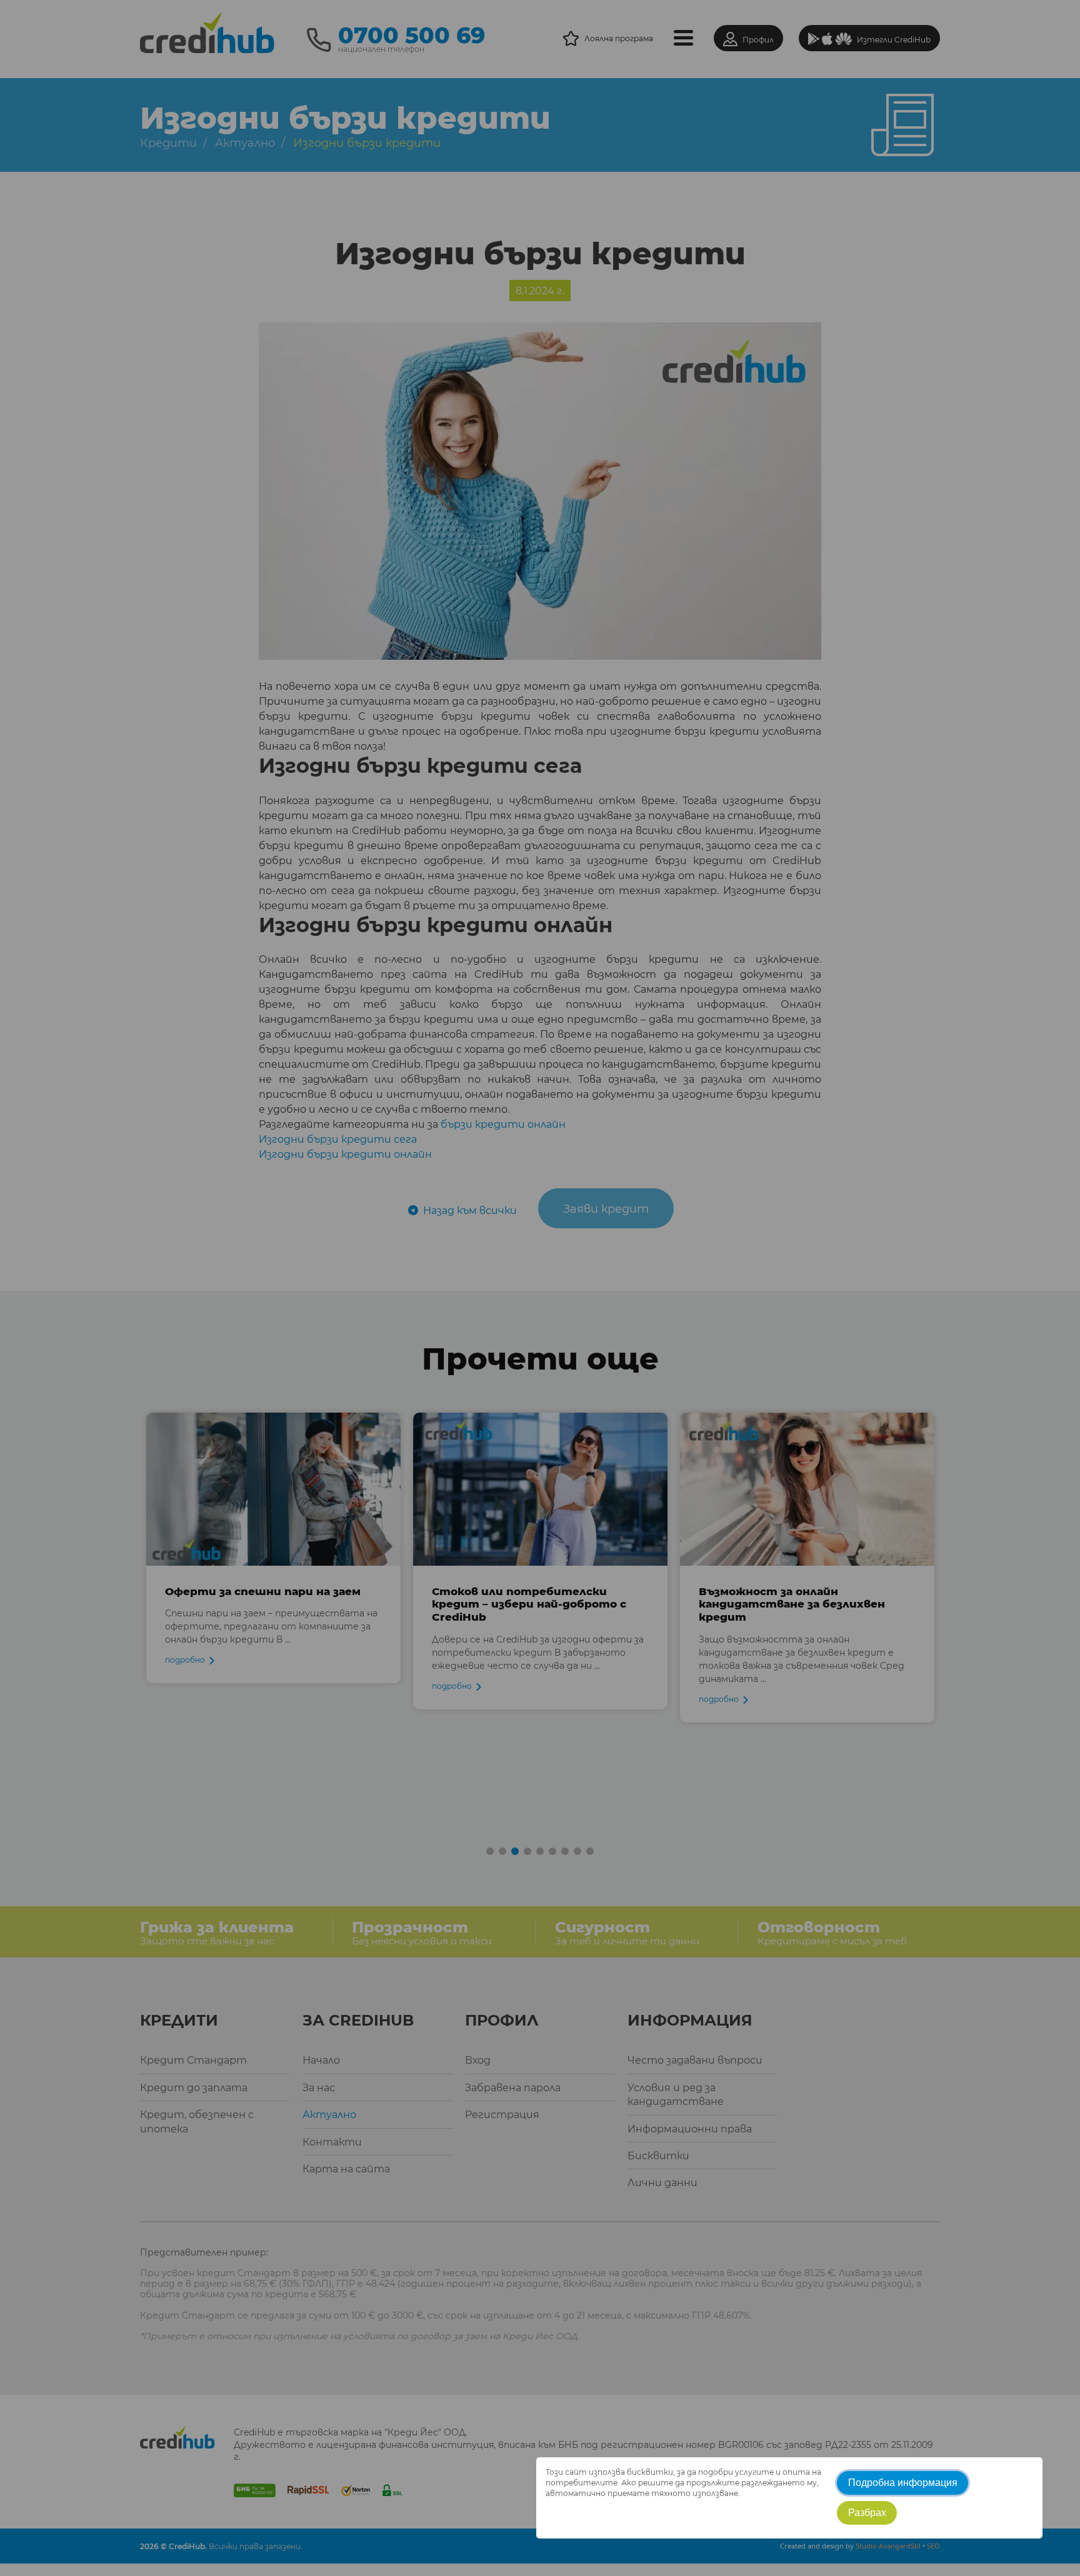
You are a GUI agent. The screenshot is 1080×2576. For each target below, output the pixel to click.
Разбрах (867, 2513)
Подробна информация (903, 2483)
